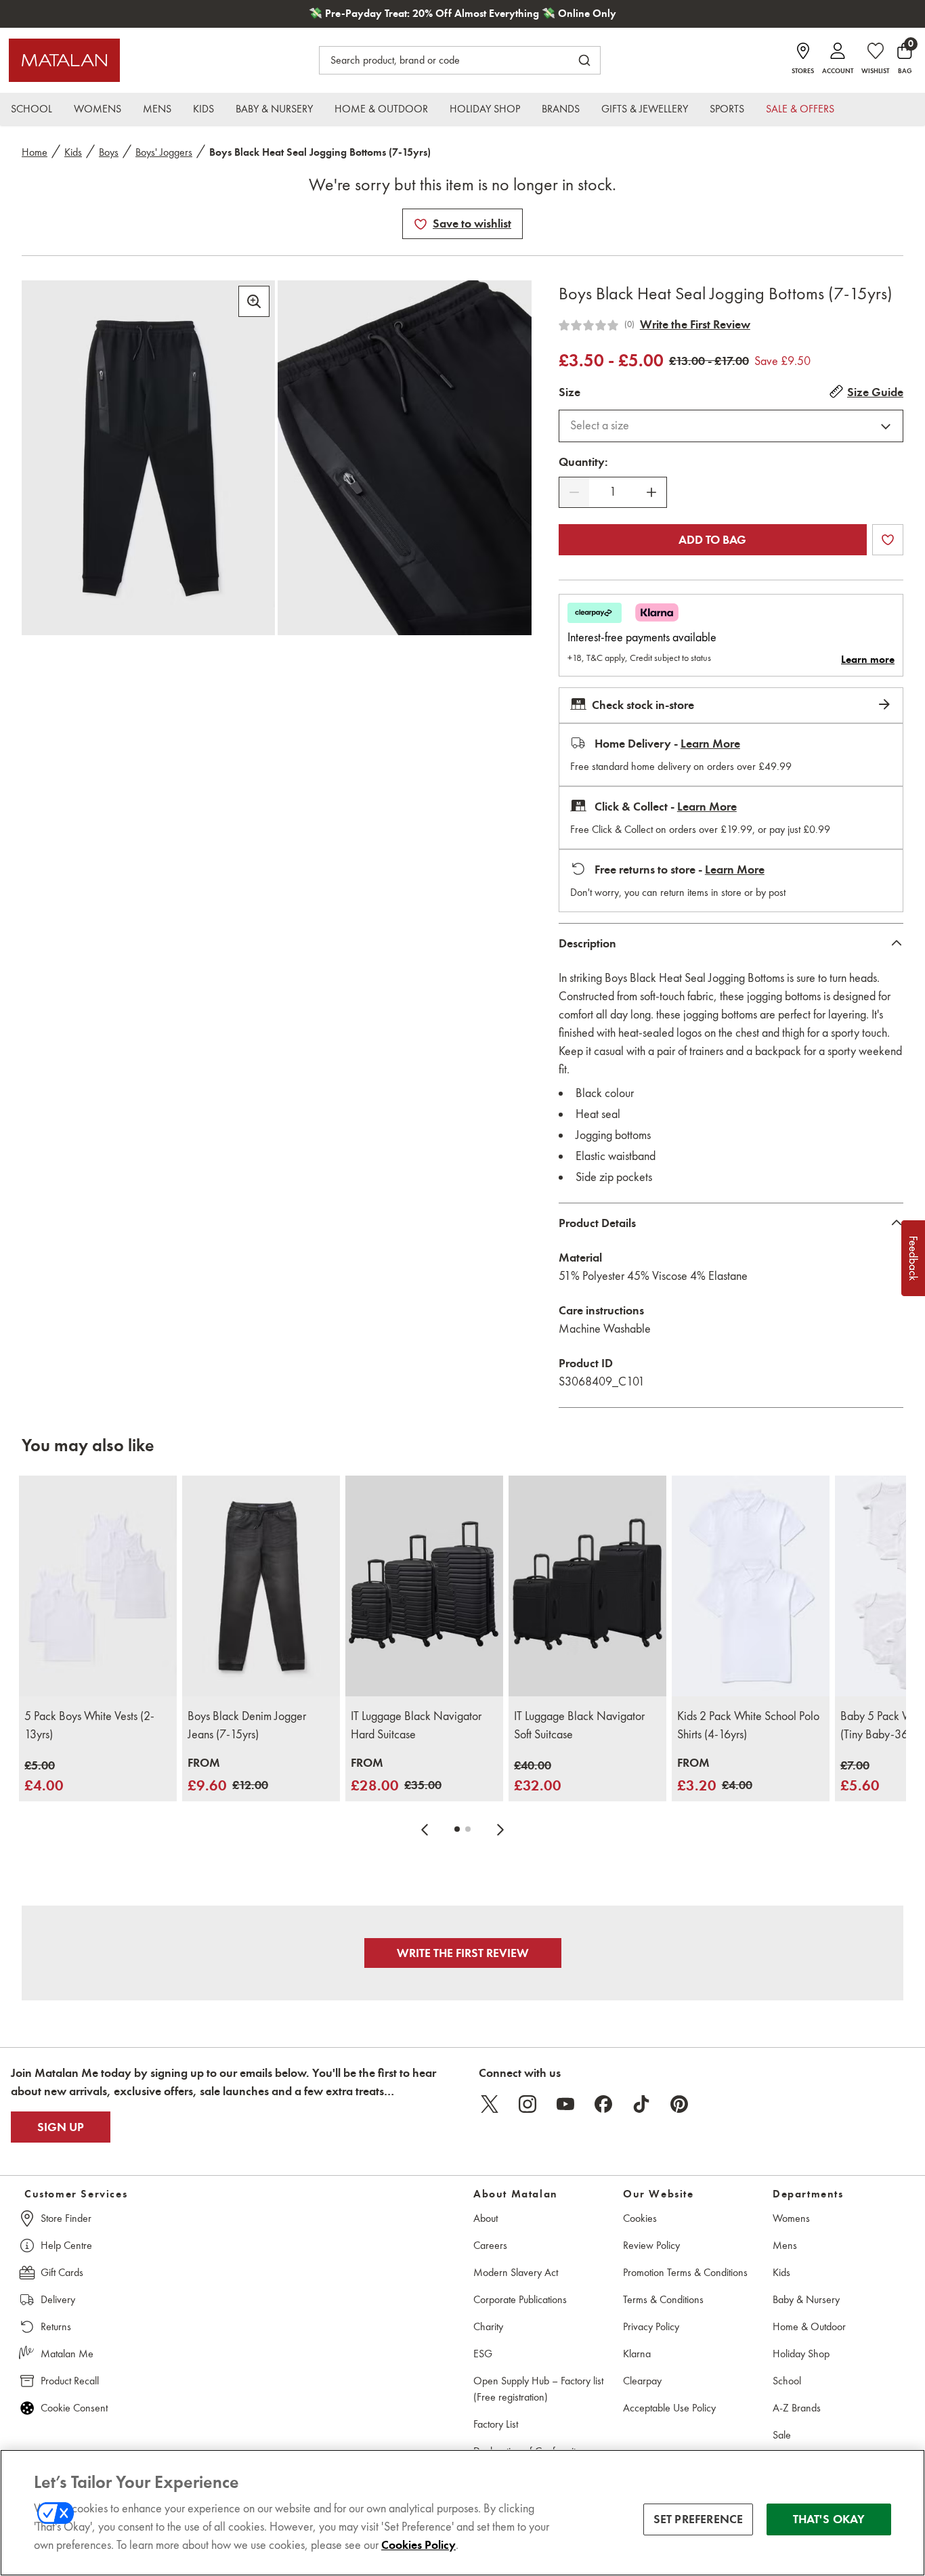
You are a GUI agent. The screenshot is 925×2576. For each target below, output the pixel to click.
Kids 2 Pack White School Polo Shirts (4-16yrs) (748, 1725)
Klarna (637, 2354)
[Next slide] (500, 1829)
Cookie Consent (74, 2408)
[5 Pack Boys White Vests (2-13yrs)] (98, 1586)
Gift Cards (62, 2272)
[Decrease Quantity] (574, 492)
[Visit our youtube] (565, 2104)
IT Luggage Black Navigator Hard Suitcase (416, 1725)
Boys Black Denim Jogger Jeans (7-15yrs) (247, 1725)
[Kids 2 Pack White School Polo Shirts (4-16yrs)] (751, 1586)
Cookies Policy (418, 2545)
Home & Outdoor (809, 2326)
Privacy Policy (651, 2326)
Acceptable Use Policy (669, 2408)
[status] (613, 492)
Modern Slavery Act (516, 2272)
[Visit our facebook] (603, 2104)
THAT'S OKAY (829, 2519)
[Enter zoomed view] (254, 301)
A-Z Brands (797, 2408)
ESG (483, 2354)
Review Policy (651, 2245)
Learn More (710, 744)
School (787, 2381)
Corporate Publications (520, 2299)
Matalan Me (67, 2354)
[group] (44, 1777)
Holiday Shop (801, 2354)
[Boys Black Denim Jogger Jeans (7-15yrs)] (261, 1586)
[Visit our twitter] (490, 2104)
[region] (462, 2513)
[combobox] (731, 426)
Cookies (640, 2218)
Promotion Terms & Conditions (685, 2272)
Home (35, 152)
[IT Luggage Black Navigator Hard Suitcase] (424, 1586)
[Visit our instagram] (528, 2104)
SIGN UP (61, 2127)
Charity (488, 2326)
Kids (73, 152)
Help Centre (66, 2245)
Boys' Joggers (164, 152)
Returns (56, 2326)
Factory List (496, 2424)
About (486, 2218)
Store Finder (66, 2218)
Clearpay (642, 2381)
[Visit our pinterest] (679, 2104)
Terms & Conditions (663, 2299)
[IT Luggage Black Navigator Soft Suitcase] (587, 1586)
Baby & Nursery (806, 2299)
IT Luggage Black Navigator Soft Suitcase (579, 1725)
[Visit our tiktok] (641, 2104)
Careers (490, 2245)
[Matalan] (64, 60)
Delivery (58, 2299)
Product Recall (70, 2381)
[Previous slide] (425, 1829)
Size (569, 392)
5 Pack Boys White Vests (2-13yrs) (89, 1725)
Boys (109, 152)
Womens (791, 2218)
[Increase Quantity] (651, 492)
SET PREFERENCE (698, 2519)
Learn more (868, 660)
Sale (782, 2435)
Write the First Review (695, 324)
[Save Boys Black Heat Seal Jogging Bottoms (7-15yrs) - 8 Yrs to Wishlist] (421, 224)
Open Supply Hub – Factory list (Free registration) (538, 2389)
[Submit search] (584, 60)
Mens (785, 2245)
